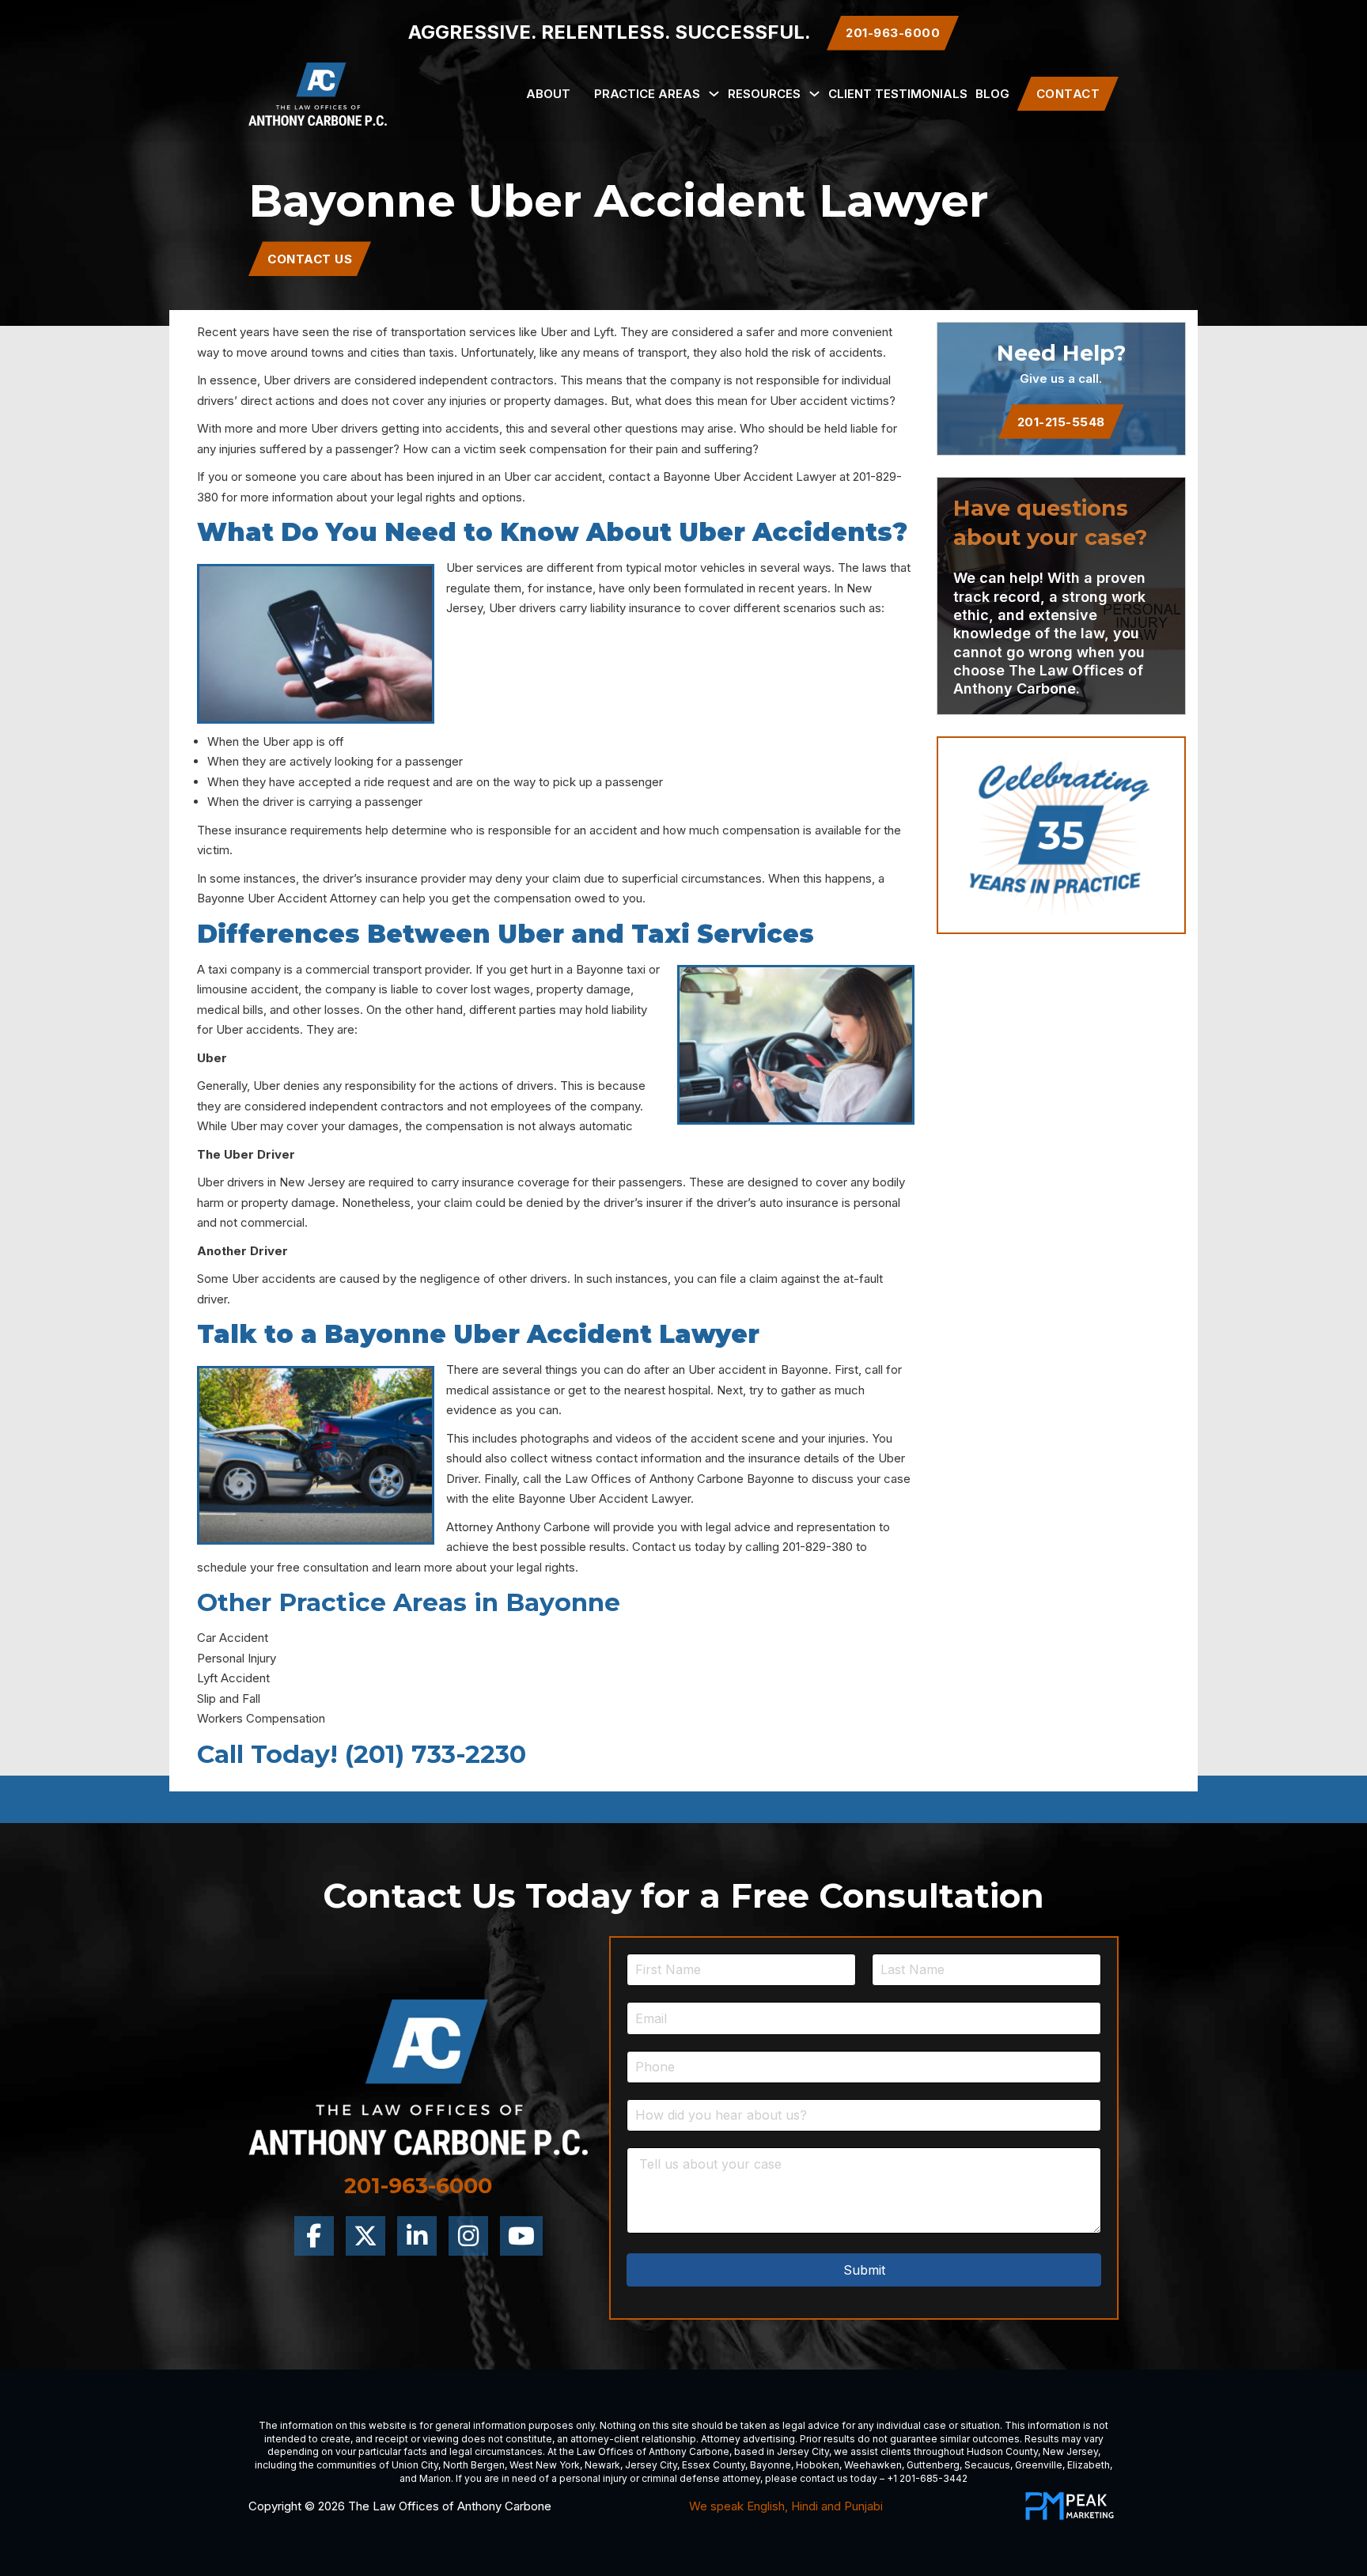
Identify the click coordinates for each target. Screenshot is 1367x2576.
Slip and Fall (229, 1698)
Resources (764, 94)
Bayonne (771, 2465)
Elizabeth (1089, 2465)
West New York (545, 2465)
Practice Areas (647, 94)
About (548, 94)
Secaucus (987, 2465)
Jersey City (803, 2451)
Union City (415, 2465)
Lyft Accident (233, 1678)
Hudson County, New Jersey (1032, 2451)
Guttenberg (933, 2465)
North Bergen (474, 2465)
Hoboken (818, 2465)
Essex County (714, 2465)
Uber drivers (297, 380)
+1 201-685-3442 (927, 2478)
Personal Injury (237, 1658)
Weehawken (873, 2465)
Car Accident (233, 1638)
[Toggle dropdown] (714, 94)
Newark (602, 2465)
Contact (1068, 94)
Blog (992, 94)
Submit (864, 2270)
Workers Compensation (261, 1718)
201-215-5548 (1061, 422)
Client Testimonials (898, 94)
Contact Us (310, 259)
